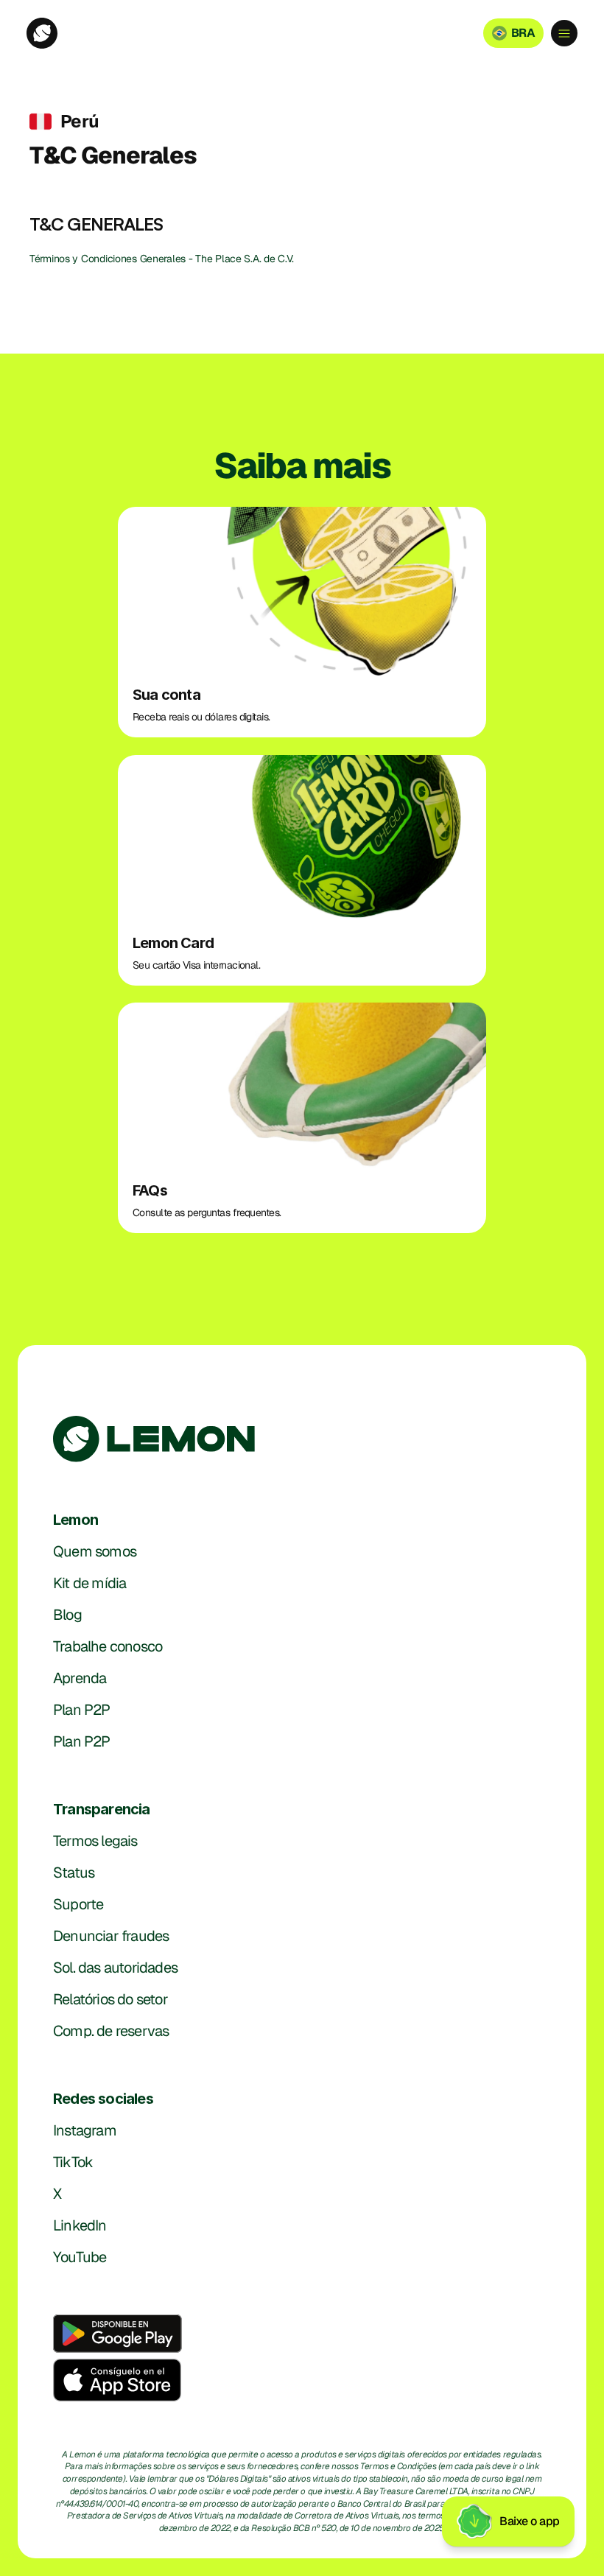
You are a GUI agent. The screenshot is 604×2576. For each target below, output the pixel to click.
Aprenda (80, 1678)
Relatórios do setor (110, 1999)
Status (74, 1873)
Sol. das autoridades (115, 1968)
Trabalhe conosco (108, 1646)
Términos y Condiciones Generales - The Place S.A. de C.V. (163, 259)
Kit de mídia (89, 1583)
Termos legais (95, 1841)
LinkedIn (80, 2225)
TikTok (73, 2162)
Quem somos (95, 1551)
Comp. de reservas (111, 2031)
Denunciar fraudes (111, 1936)
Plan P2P (82, 1710)
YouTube (80, 2257)
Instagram (85, 2130)
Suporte (78, 1904)
